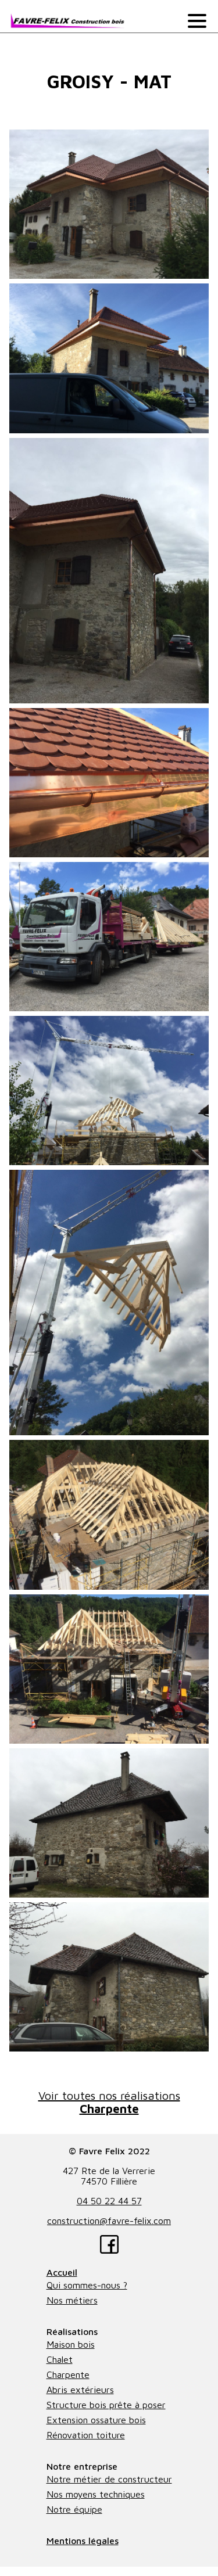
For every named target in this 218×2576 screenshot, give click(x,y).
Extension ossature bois (96, 2420)
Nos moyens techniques (96, 2494)
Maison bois (71, 2344)
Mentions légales (83, 2541)
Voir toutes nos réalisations (109, 2102)
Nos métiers (72, 2300)
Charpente (68, 2374)
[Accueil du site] (67, 21)
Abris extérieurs (80, 2390)
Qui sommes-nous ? (87, 2285)
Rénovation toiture (86, 2435)
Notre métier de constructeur (109, 2479)
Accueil (62, 2272)
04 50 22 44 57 (109, 2201)
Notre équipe (74, 2509)
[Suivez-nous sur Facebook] (109, 2245)
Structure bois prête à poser (106, 2405)
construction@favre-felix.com (109, 2221)
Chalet (60, 2359)
